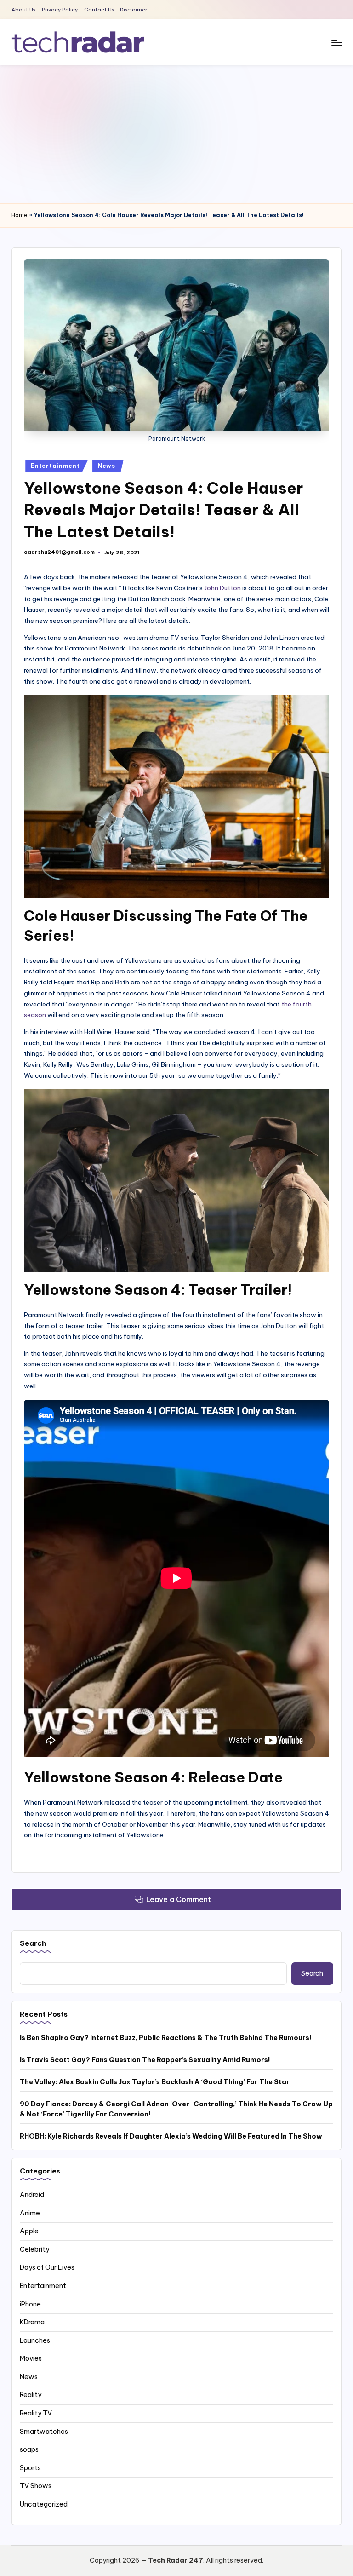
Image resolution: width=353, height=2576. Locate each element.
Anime (30, 2213)
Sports (30, 2468)
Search (33, 1943)
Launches (35, 2340)
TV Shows (36, 2486)
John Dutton (222, 588)
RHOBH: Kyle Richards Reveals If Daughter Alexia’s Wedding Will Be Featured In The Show (171, 2136)
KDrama (32, 2322)
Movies (31, 2358)
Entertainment (55, 466)
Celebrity (34, 2249)
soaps (29, 2449)
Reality (31, 2395)
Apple (29, 2231)
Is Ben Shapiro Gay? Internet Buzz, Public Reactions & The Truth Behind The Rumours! (166, 2038)
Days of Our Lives (47, 2267)
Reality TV (36, 2413)
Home (20, 215)
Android (32, 2195)
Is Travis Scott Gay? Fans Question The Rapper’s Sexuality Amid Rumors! (145, 2060)
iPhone (30, 2304)
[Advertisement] (176, 134)
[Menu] (336, 42)
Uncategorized (44, 2504)
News (107, 466)
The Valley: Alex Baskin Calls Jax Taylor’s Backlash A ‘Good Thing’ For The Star (155, 2082)
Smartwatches (44, 2432)
